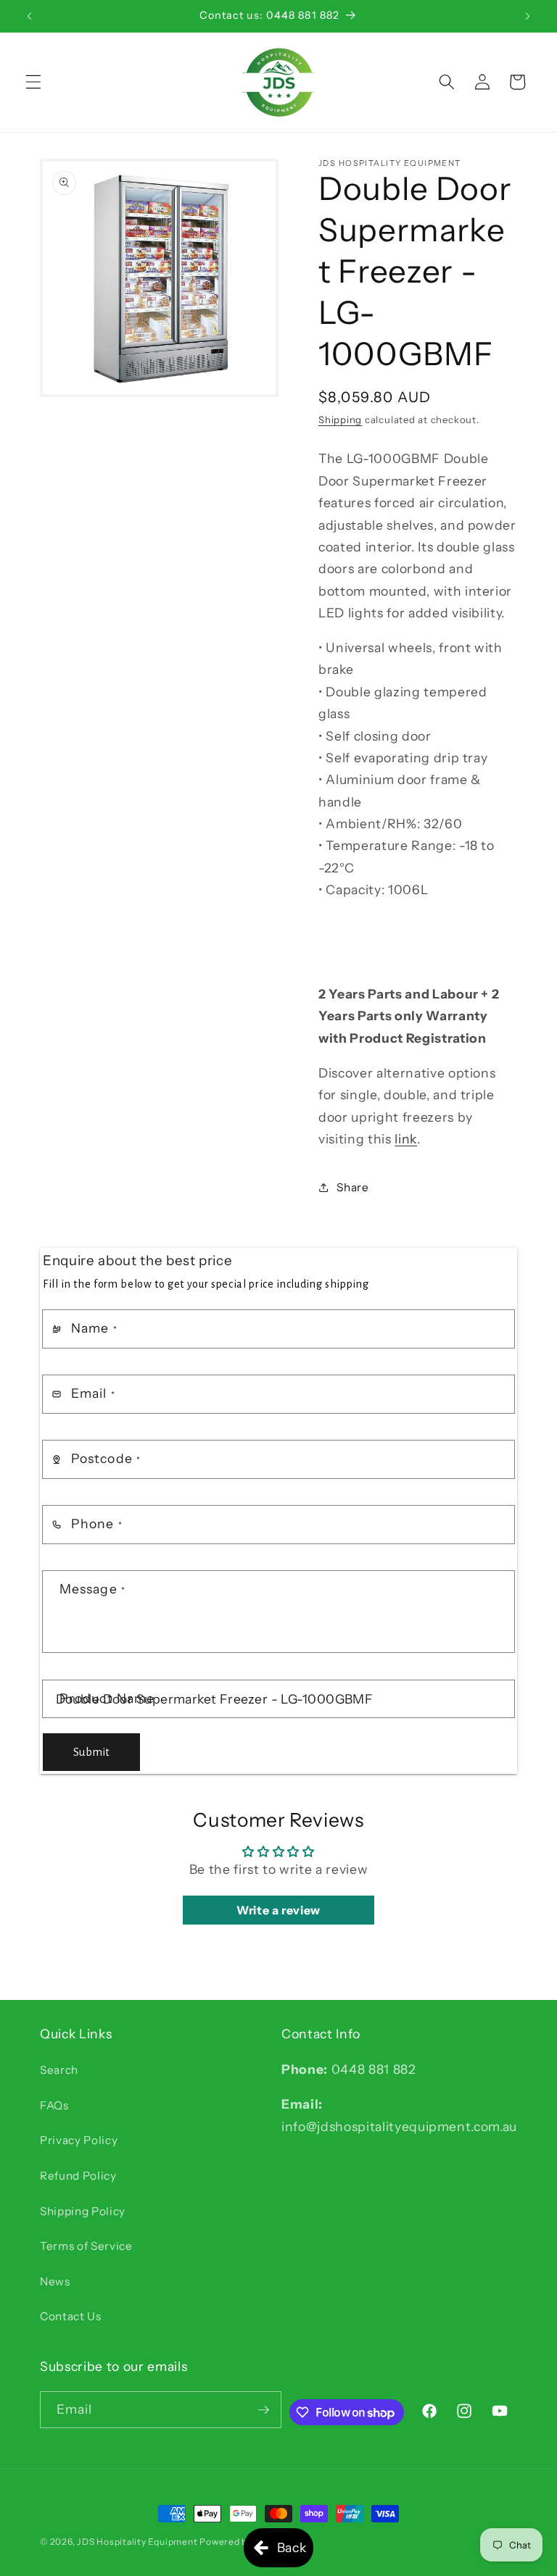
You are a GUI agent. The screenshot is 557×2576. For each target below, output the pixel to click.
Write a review (278, 1910)
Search (59, 2070)
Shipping (340, 420)
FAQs (54, 2105)
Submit (91, 1752)
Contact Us (71, 2316)
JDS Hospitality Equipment (138, 2542)
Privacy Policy (79, 2140)
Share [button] (352, 1187)
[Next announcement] (527, 16)
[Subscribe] (263, 2410)
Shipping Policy (83, 2211)
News (55, 2281)
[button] (33, 82)
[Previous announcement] (30, 16)
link (406, 1139)
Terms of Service (86, 2246)
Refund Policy (78, 2176)
